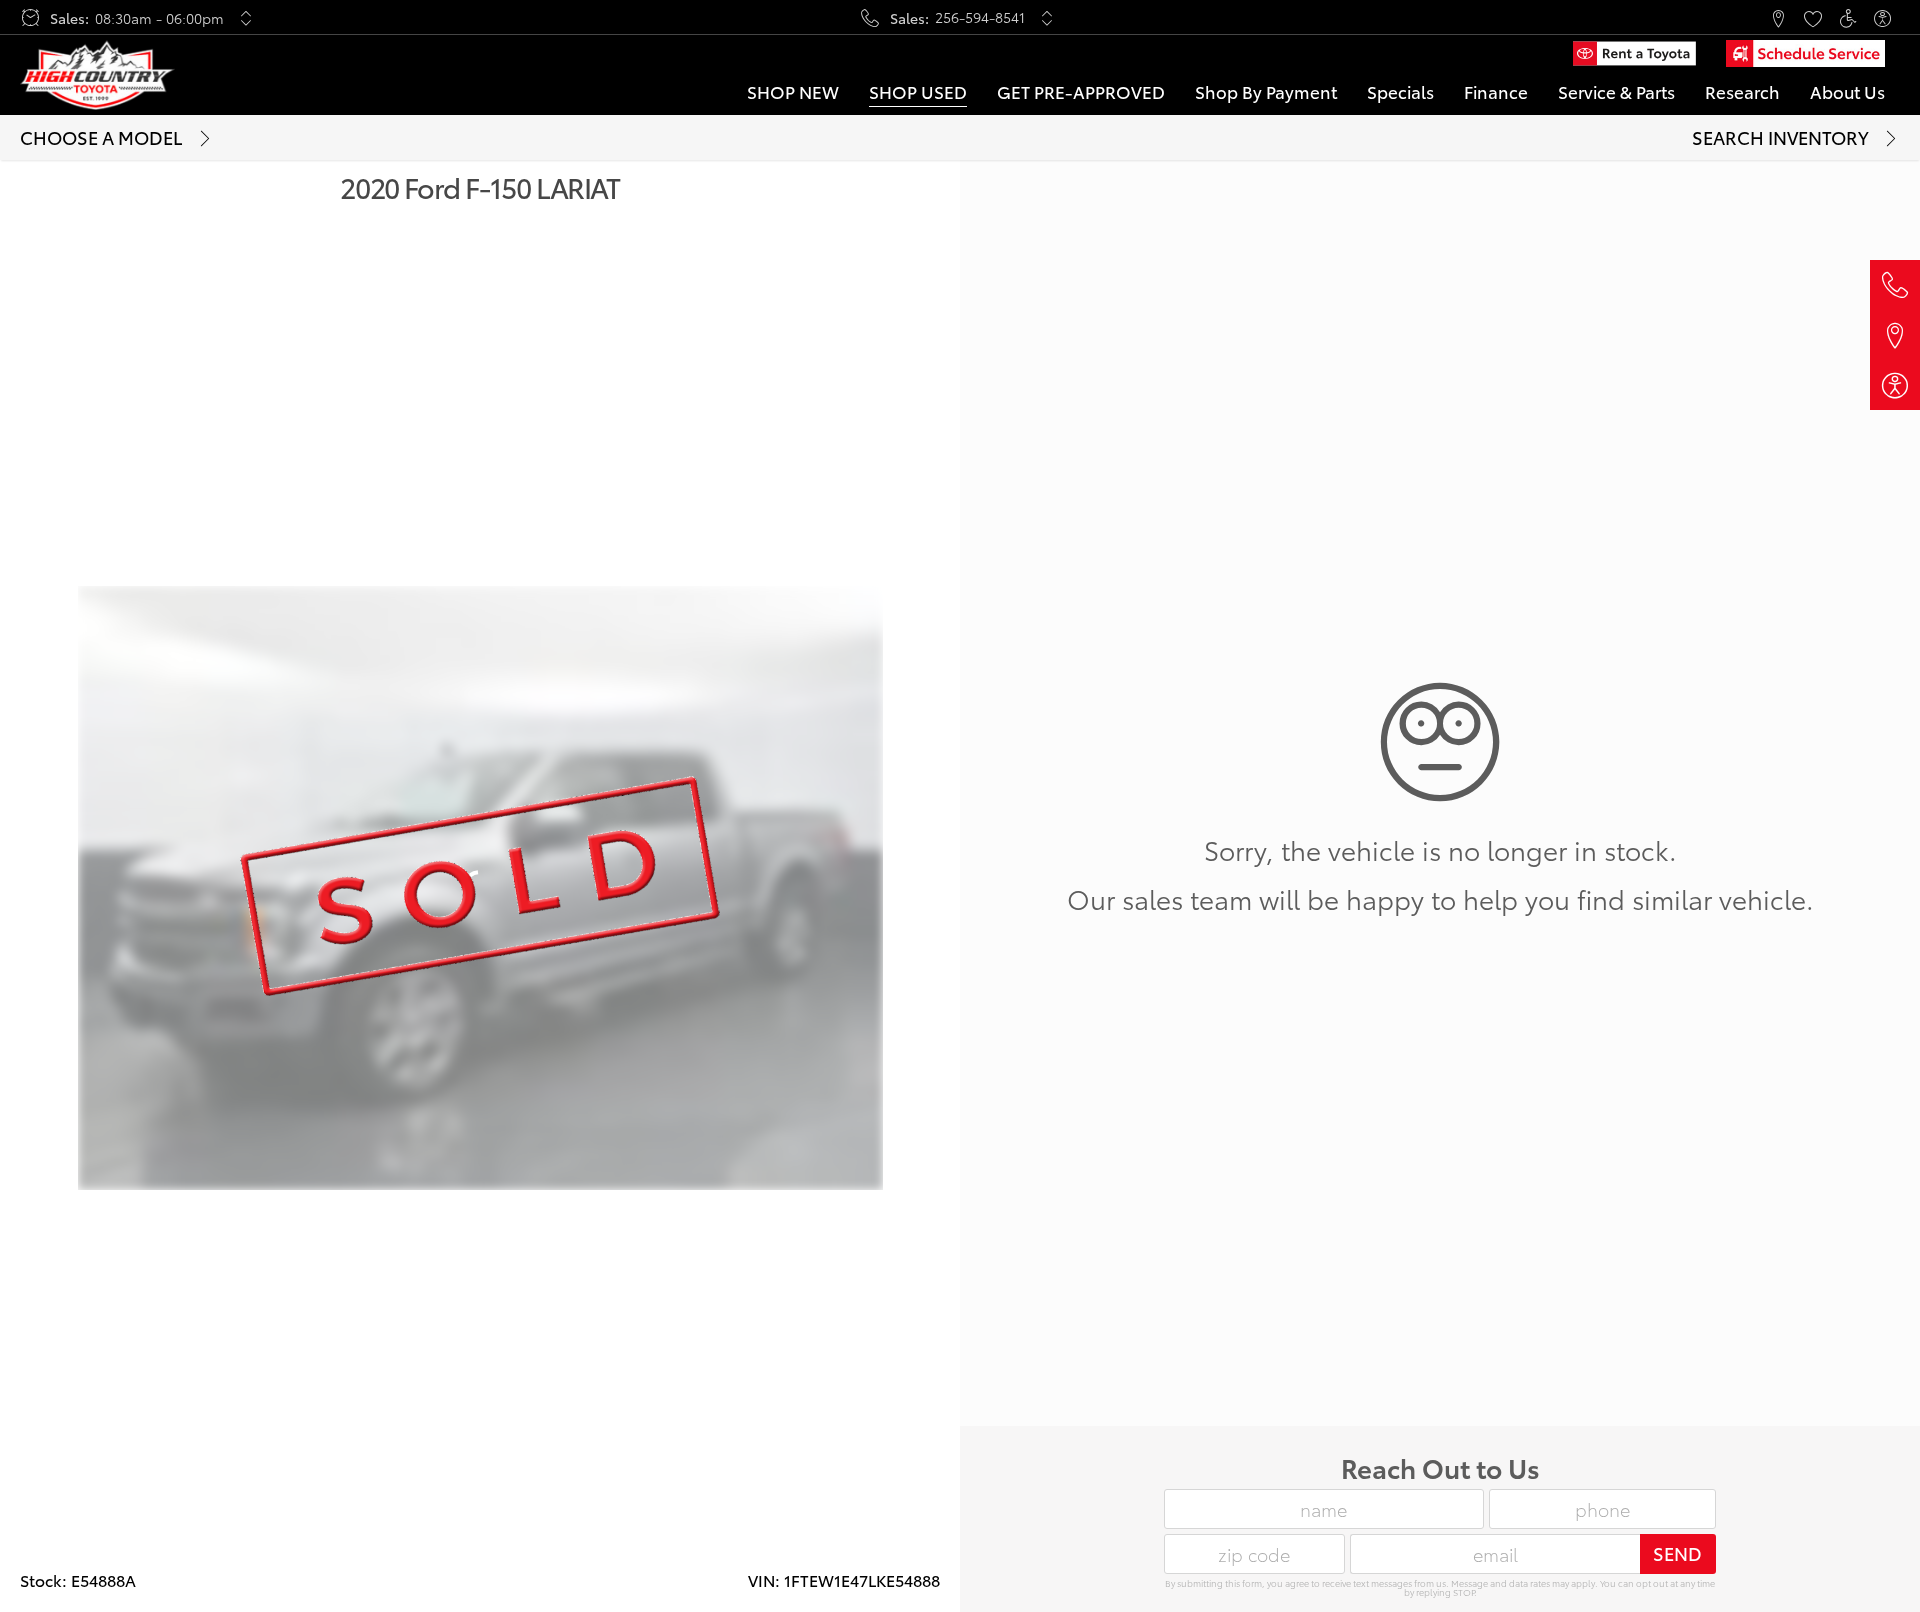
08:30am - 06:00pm (159, 18)
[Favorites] (1812, 17)
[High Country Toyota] (97, 75)
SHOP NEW (793, 91)
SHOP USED (918, 91)
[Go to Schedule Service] (1805, 53)
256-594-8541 (980, 17)
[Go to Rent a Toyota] (1634, 53)
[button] (1707, 17)
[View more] (246, 18)
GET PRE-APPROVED (1081, 91)
